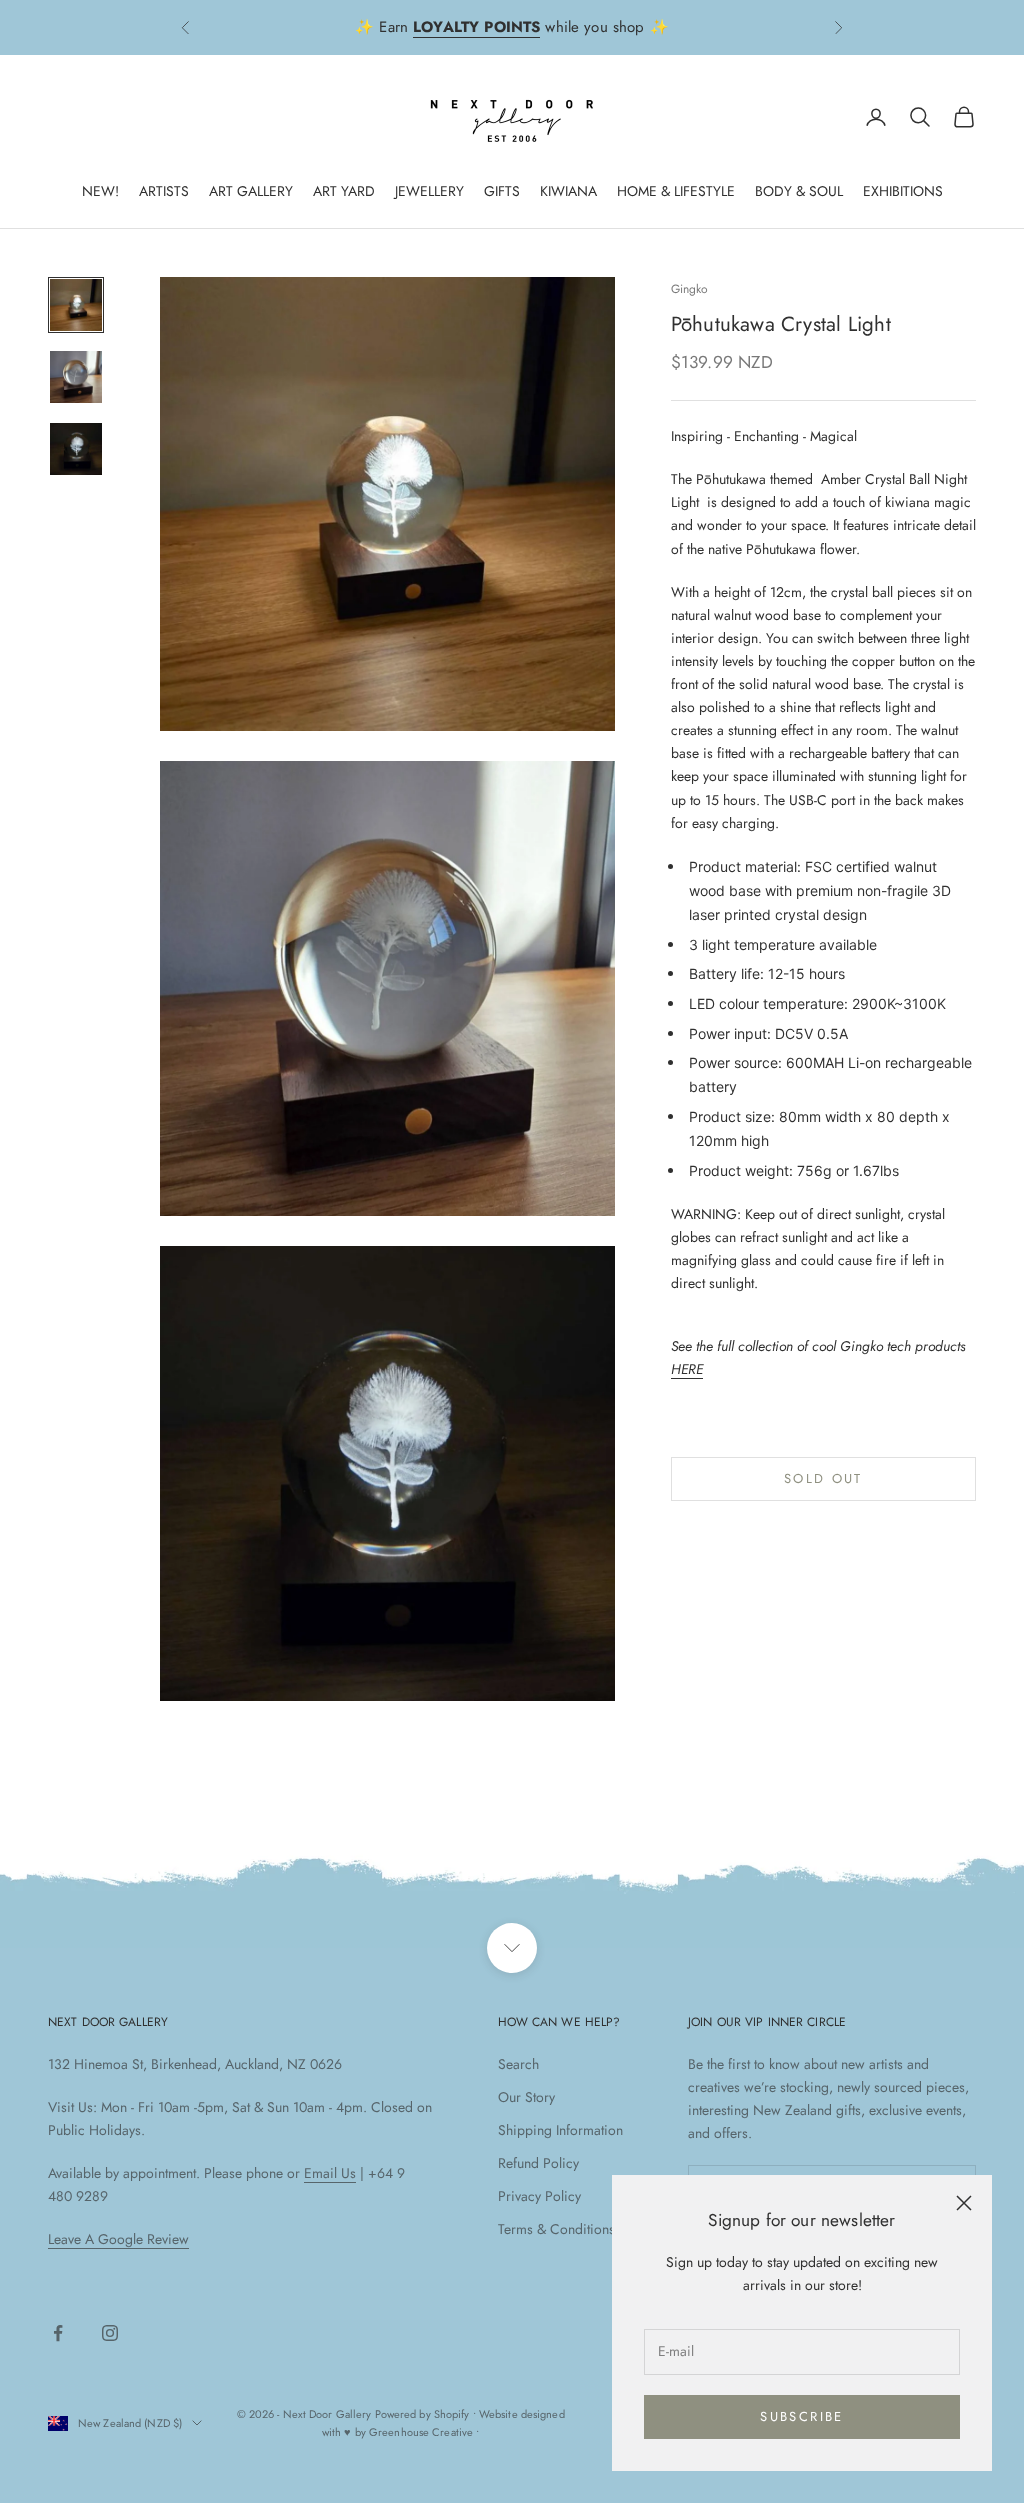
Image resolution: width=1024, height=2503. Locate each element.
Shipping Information (560, 2130)
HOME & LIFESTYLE (676, 191)
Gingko (690, 289)
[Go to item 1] (76, 305)
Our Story (526, 2097)
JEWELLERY (429, 191)
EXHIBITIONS (903, 191)
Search (518, 2064)
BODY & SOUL (799, 191)
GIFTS (502, 191)
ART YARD (344, 191)
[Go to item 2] (76, 377)
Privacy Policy (539, 2196)
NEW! (100, 191)
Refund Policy (538, 2163)
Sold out (823, 1478)
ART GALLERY (251, 191)
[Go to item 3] (76, 449)
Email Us (330, 2173)
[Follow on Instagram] (110, 2333)
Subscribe (801, 2416)
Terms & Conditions (556, 2229)
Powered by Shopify (422, 2414)
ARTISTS (164, 191)
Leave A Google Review (118, 2239)
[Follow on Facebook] (58, 2333)
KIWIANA (568, 191)
